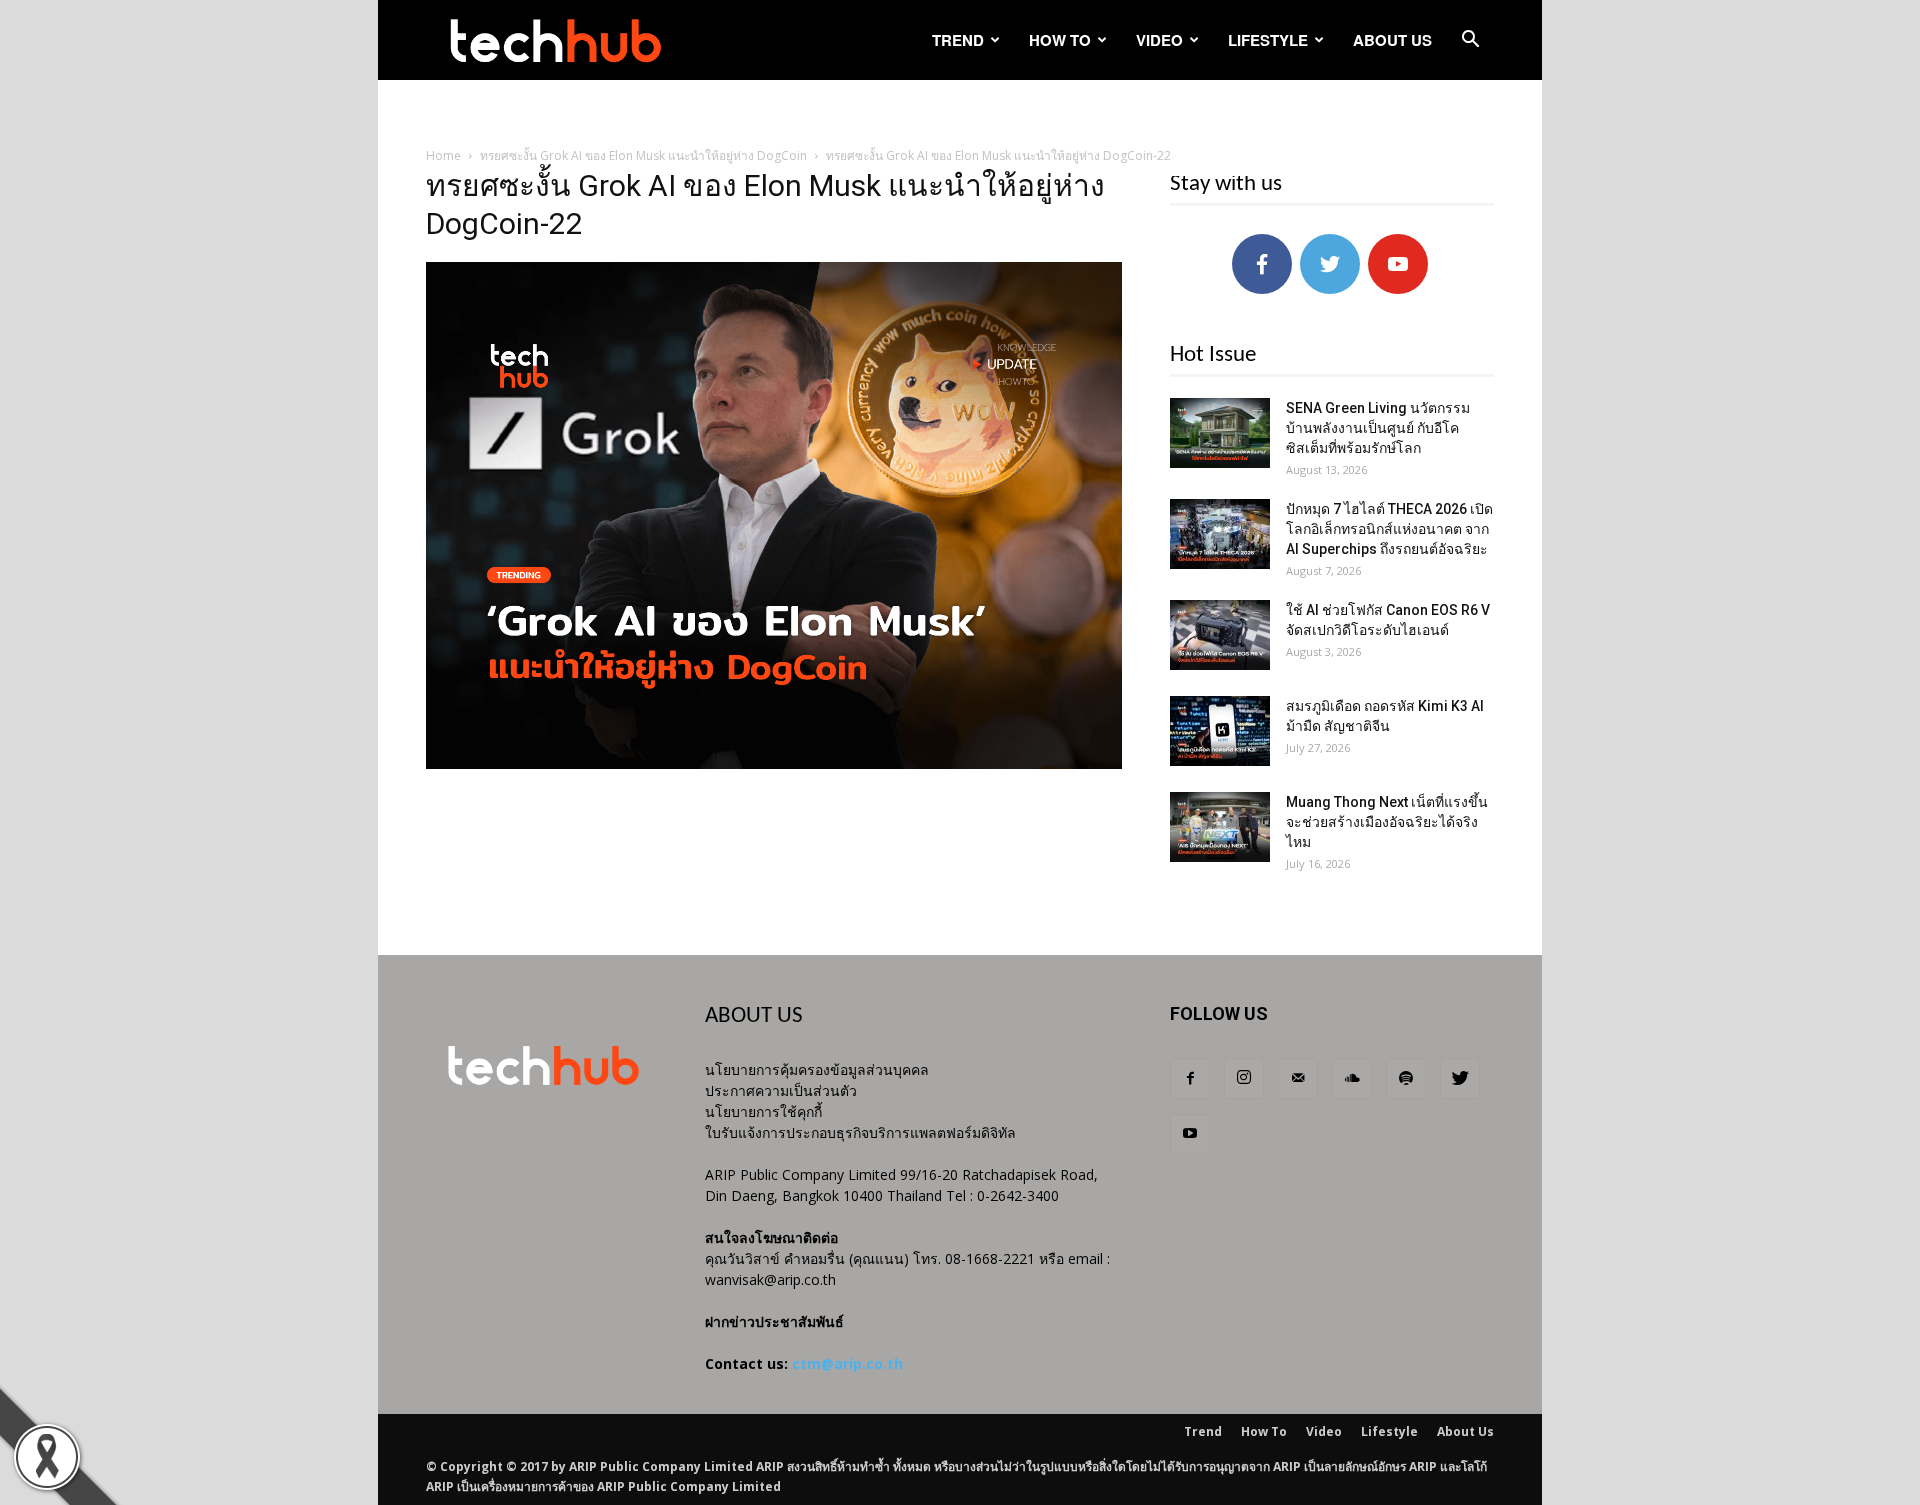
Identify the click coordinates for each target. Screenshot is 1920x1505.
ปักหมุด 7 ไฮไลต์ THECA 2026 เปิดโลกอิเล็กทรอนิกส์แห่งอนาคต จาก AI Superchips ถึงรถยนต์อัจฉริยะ (1389, 529)
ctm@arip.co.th (847, 1363)
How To (1060, 40)
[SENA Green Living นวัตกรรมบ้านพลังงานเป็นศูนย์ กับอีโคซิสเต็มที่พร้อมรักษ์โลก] (1220, 433)
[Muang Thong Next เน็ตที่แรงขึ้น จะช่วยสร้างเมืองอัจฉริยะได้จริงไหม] (1220, 827)
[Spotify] (1406, 1079)
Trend (958, 40)
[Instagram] (1244, 1079)
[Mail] (1298, 1079)
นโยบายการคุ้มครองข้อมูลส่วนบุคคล (817, 1069)
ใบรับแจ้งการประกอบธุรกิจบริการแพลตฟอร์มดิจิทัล (860, 1132)
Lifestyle (1268, 40)
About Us (1392, 40)
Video (1159, 40)
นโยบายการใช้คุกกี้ (763, 1111)
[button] (1470, 41)
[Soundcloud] (1352, 1079)
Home (443, 155)
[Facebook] (1190, 1079)
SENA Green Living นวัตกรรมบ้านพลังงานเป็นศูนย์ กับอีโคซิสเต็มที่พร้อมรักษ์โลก (1378, 428)
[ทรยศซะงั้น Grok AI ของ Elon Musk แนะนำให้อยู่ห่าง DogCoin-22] (774, 764)
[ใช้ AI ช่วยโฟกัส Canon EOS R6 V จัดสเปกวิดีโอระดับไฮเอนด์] (1220, 635)
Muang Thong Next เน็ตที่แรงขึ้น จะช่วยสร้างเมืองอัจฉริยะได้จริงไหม (1387, 822)
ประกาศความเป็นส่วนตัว (781, 1090)
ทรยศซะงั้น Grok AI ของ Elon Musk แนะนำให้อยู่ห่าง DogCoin (643, 155)
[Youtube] (1190, 1134)
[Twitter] (1460, 1079)
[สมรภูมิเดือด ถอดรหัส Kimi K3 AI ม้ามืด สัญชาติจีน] (1220, 731)
